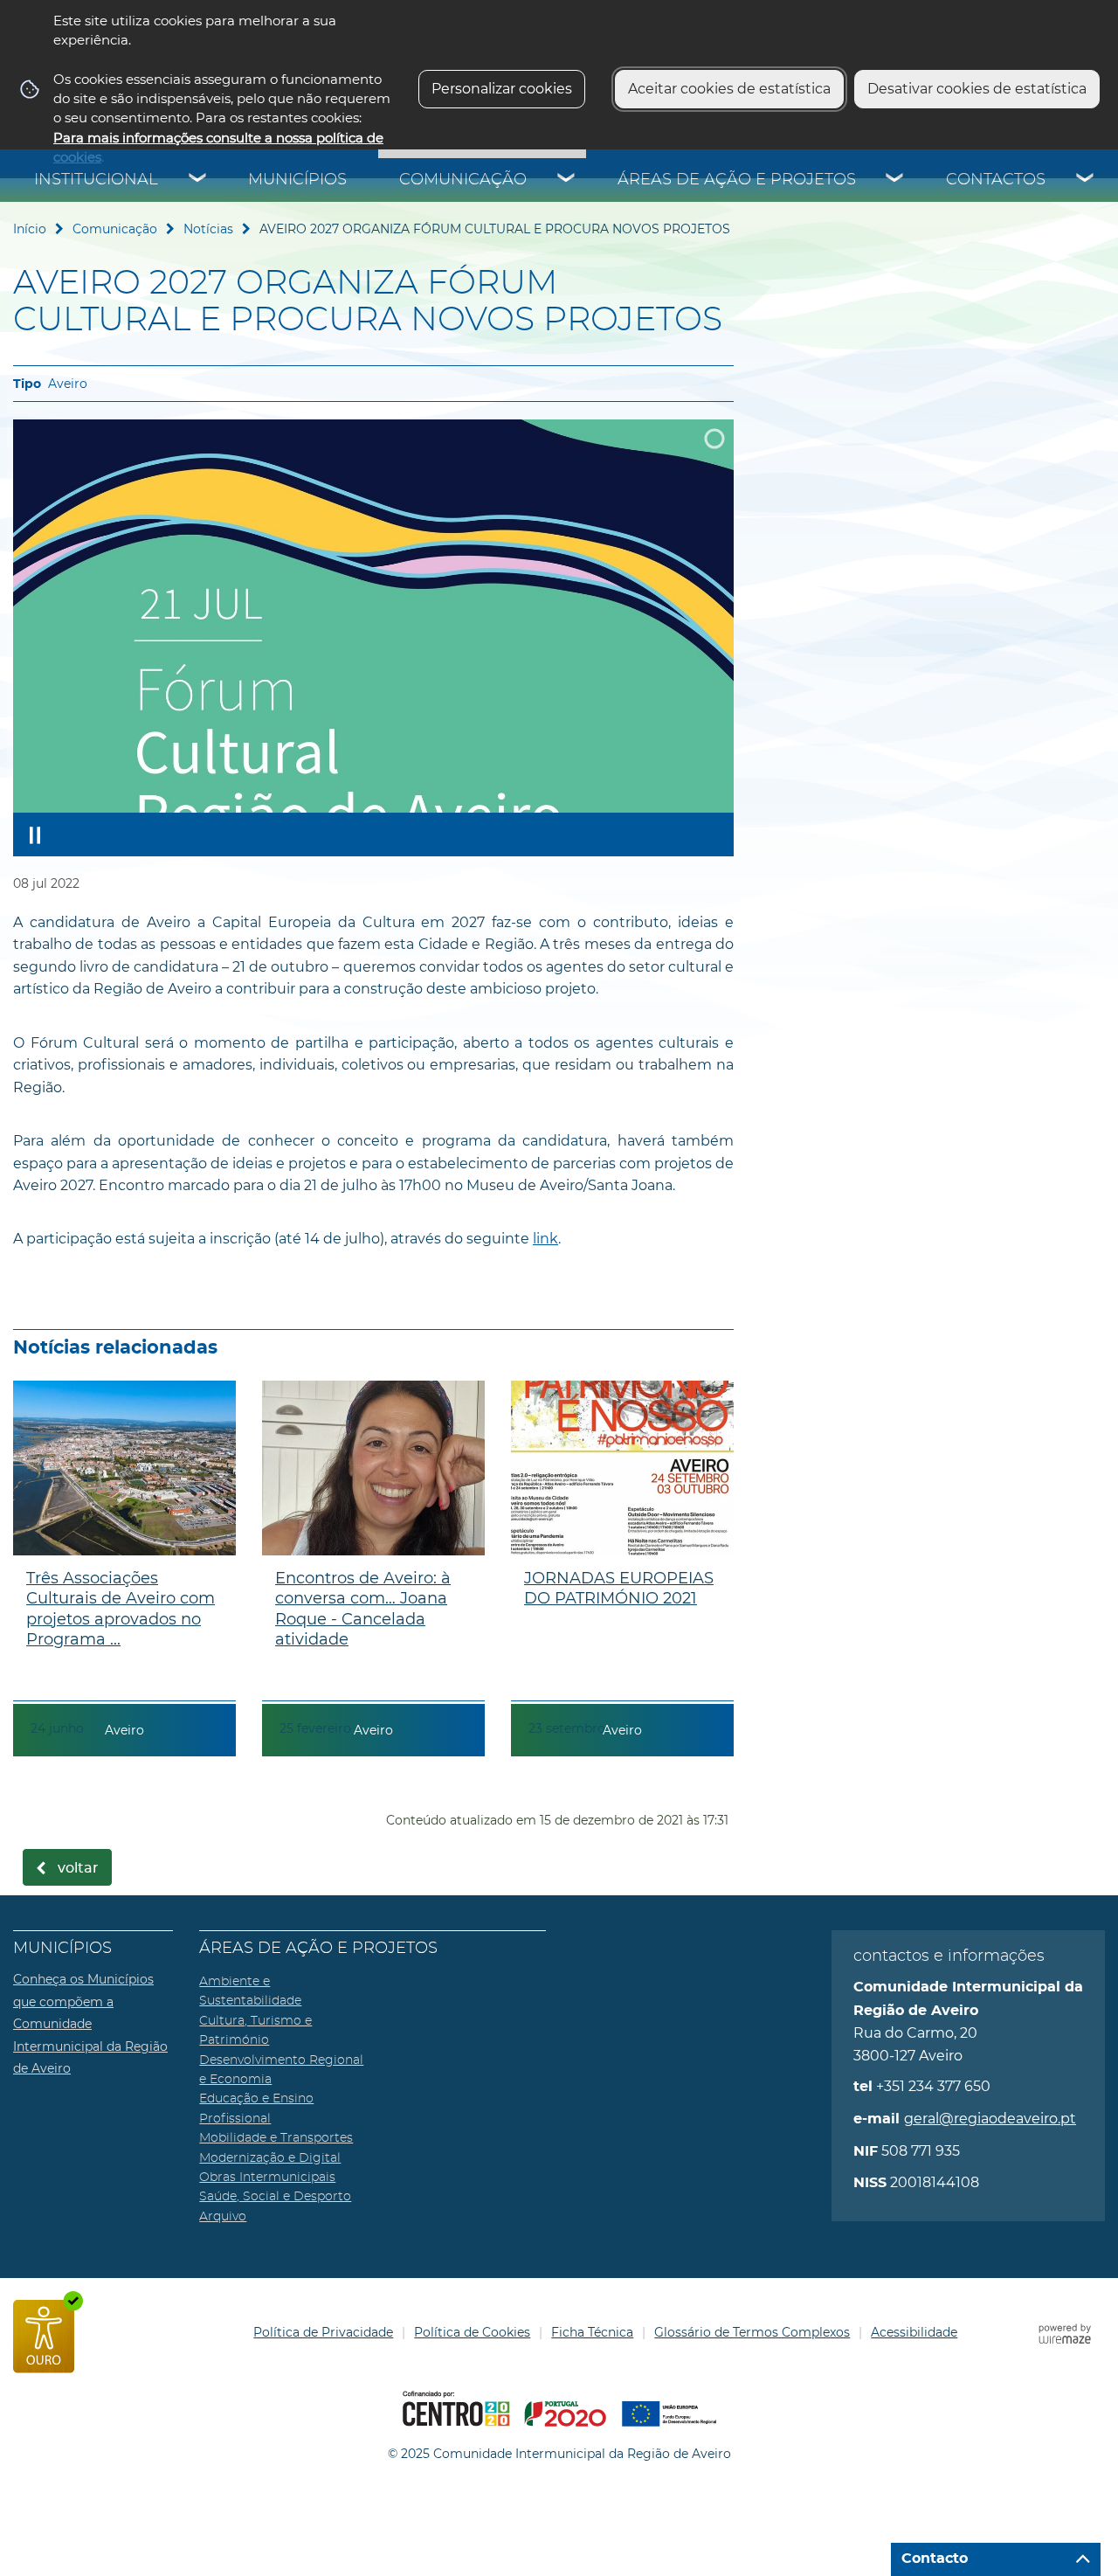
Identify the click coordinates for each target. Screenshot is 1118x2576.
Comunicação (463, 180)
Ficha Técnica (592, 2332)
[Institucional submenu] (198, 180)
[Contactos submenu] (1086, 180)
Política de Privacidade (323, 2332)
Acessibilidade (914, 2332)
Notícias (208, 229)
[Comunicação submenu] (567, 180)
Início (30, 229)
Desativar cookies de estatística (977, 89)
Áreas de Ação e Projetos (737, 180)
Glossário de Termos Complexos (752, 2332)
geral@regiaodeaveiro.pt (990, 2119)
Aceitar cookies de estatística (729, 89)
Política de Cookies (472, 2332)
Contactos (996, 180)
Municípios (297, 180)
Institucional (96, 180)
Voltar (78, 1868)
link (545, 1239)
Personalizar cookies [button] (502, 89)
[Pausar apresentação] (35, 834)
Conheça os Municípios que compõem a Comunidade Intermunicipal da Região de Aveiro (90, 2024)
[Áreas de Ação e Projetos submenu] (895, 180)
